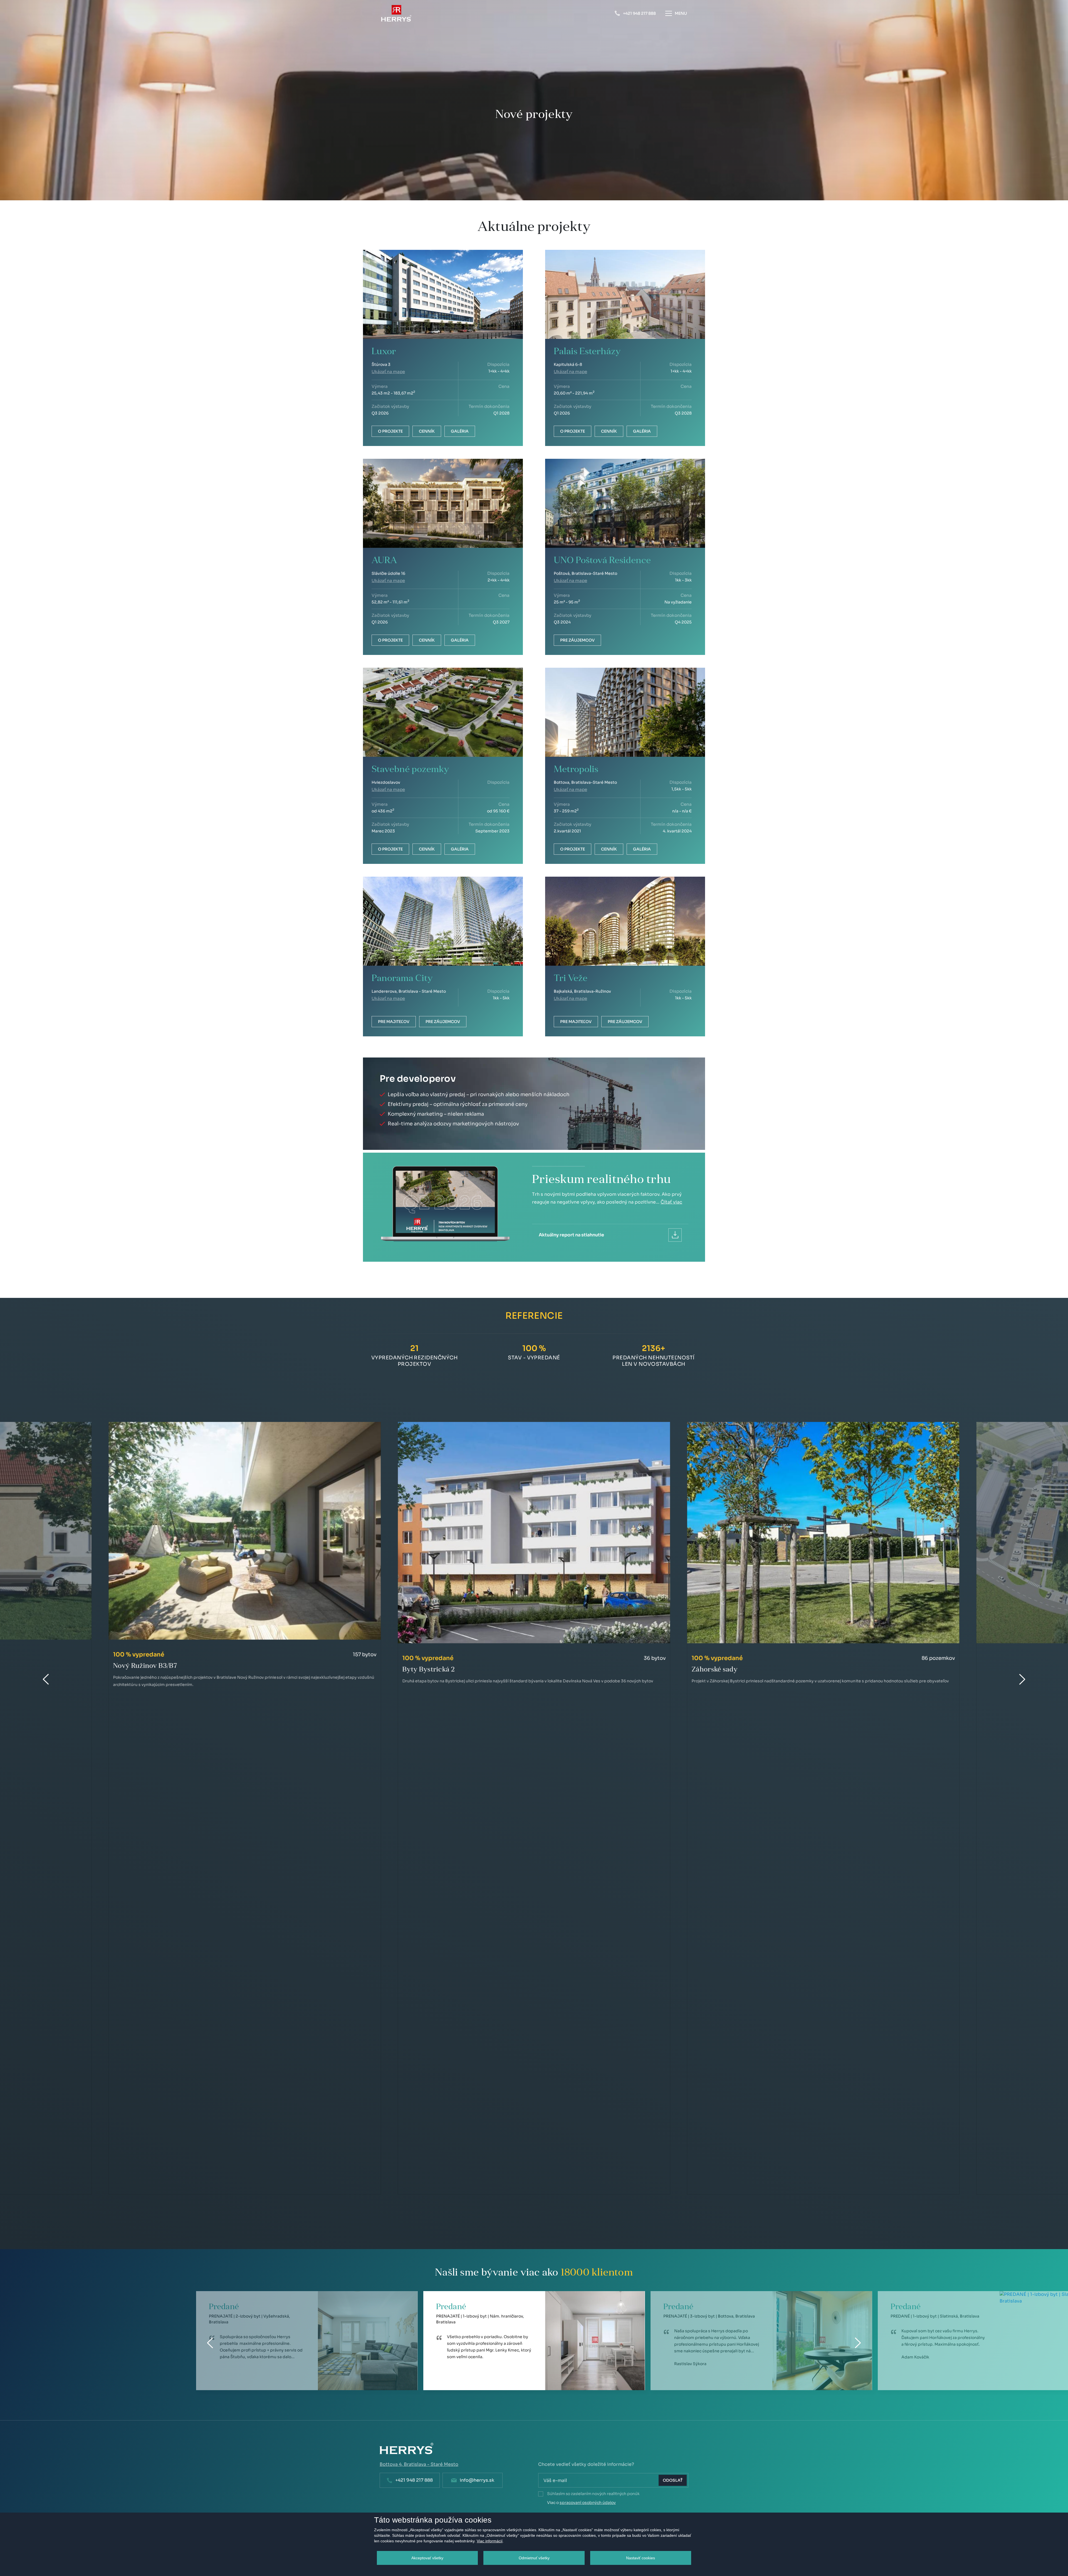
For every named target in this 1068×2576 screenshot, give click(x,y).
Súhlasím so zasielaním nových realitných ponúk (593, 2494)
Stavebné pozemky (410, 770)
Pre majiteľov (394, 1022)
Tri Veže (571, 979)
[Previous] (210, 2343)
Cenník (427, 431)
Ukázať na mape (388, 372)
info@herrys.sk (477, 2480)
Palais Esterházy (587, 352)
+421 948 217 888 (414, 2480)
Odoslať (673, 2480)
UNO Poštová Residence (602, 561)
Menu (681, 13)
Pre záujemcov (577, 640)
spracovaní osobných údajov (588, 2503)
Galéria (460, 431)
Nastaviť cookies (641, 2558)
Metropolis (576, 770)
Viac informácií (490, 2541)
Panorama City (402, 979)
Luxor (384, 352)
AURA (384, 561)
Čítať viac (671, 1202)
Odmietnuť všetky (534, 2558)
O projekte (390, 431)
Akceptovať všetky (427, 2558)
